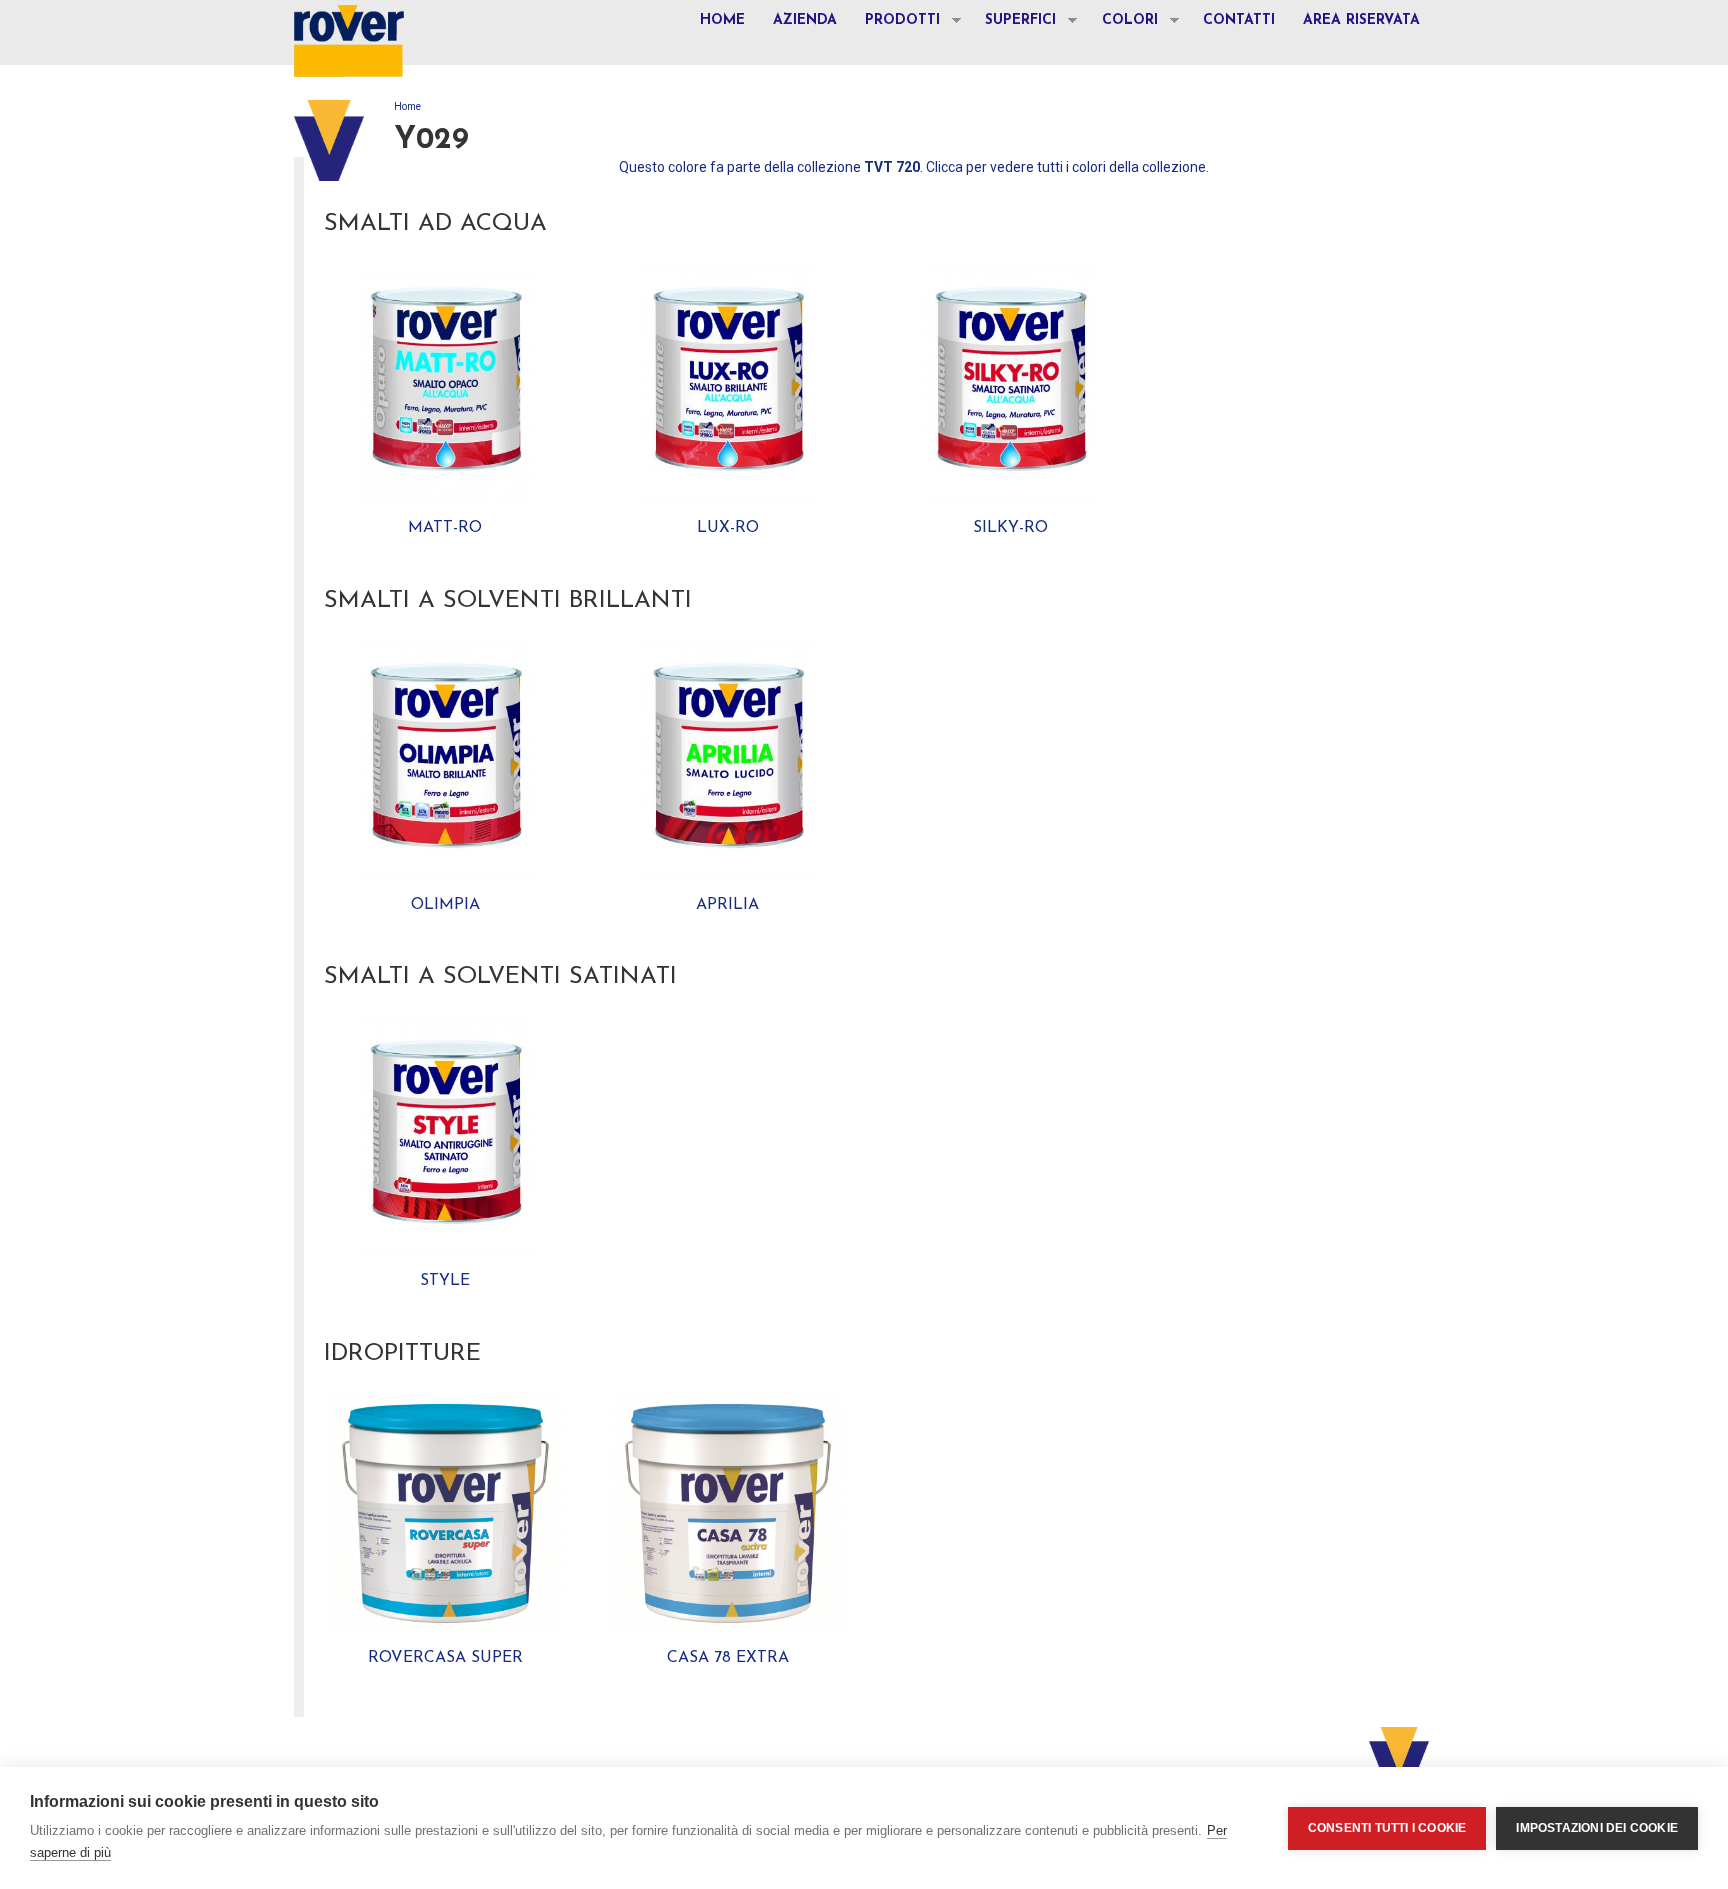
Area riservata (1361, 20)
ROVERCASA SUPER (445, 1658)
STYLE (445, 1281)
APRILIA (727, 905)
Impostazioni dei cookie (1597, 1828)
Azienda (805, 20)
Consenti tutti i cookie (1387, 1828)
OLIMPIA (445, 905)
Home (722, 20)
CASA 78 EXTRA (728, 1658)
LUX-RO (728, 528)
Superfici (1013, 23)
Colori (1123, 23)
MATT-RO (445, 528)
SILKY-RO (1010, 528)
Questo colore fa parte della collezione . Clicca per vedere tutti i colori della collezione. (914, 167)
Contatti (1239, 20)
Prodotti (895, 23)
